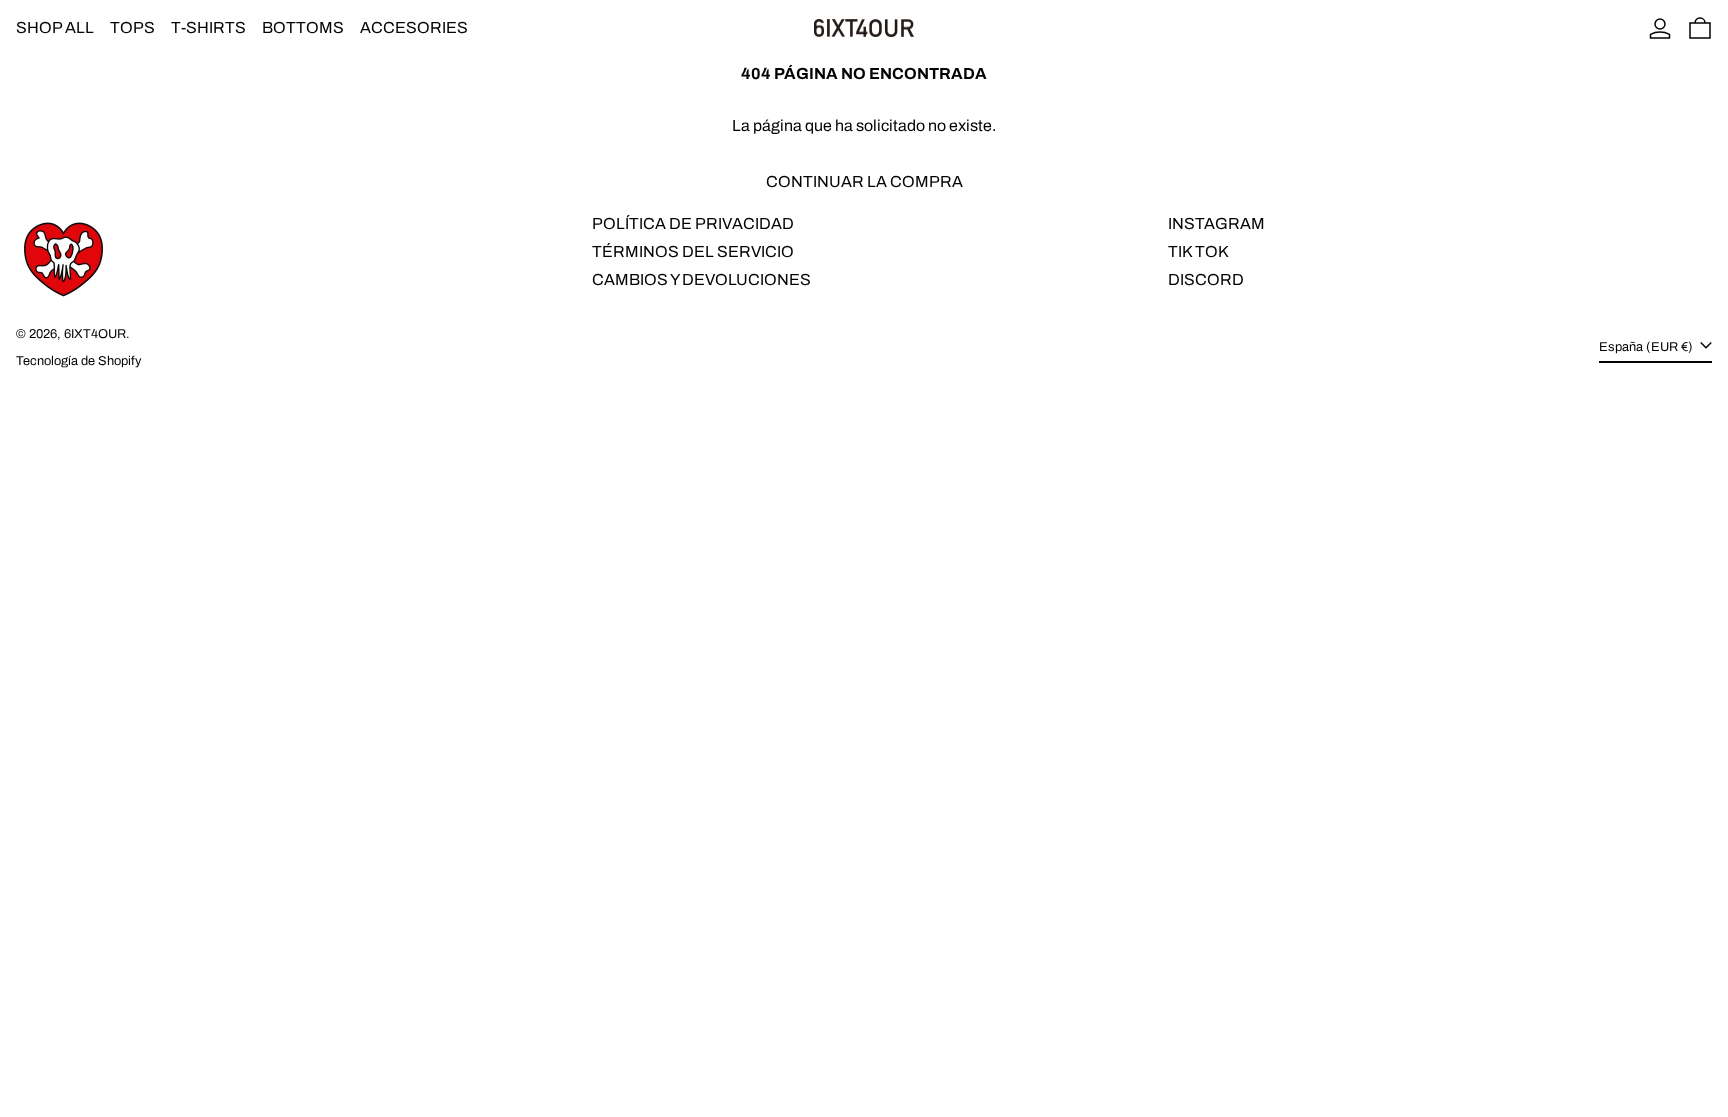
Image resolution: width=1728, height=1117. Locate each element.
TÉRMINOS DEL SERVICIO (693, 251)
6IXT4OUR (95, 334)
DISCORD (1206, 279)
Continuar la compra (864, 181)
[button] (1700, 28)
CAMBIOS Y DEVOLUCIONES (701, 279)
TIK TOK (1198, 251)
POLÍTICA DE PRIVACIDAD (693, 223)
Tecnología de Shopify (78, 361)
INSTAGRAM (1216, 223)
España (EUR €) (1647, 347)
